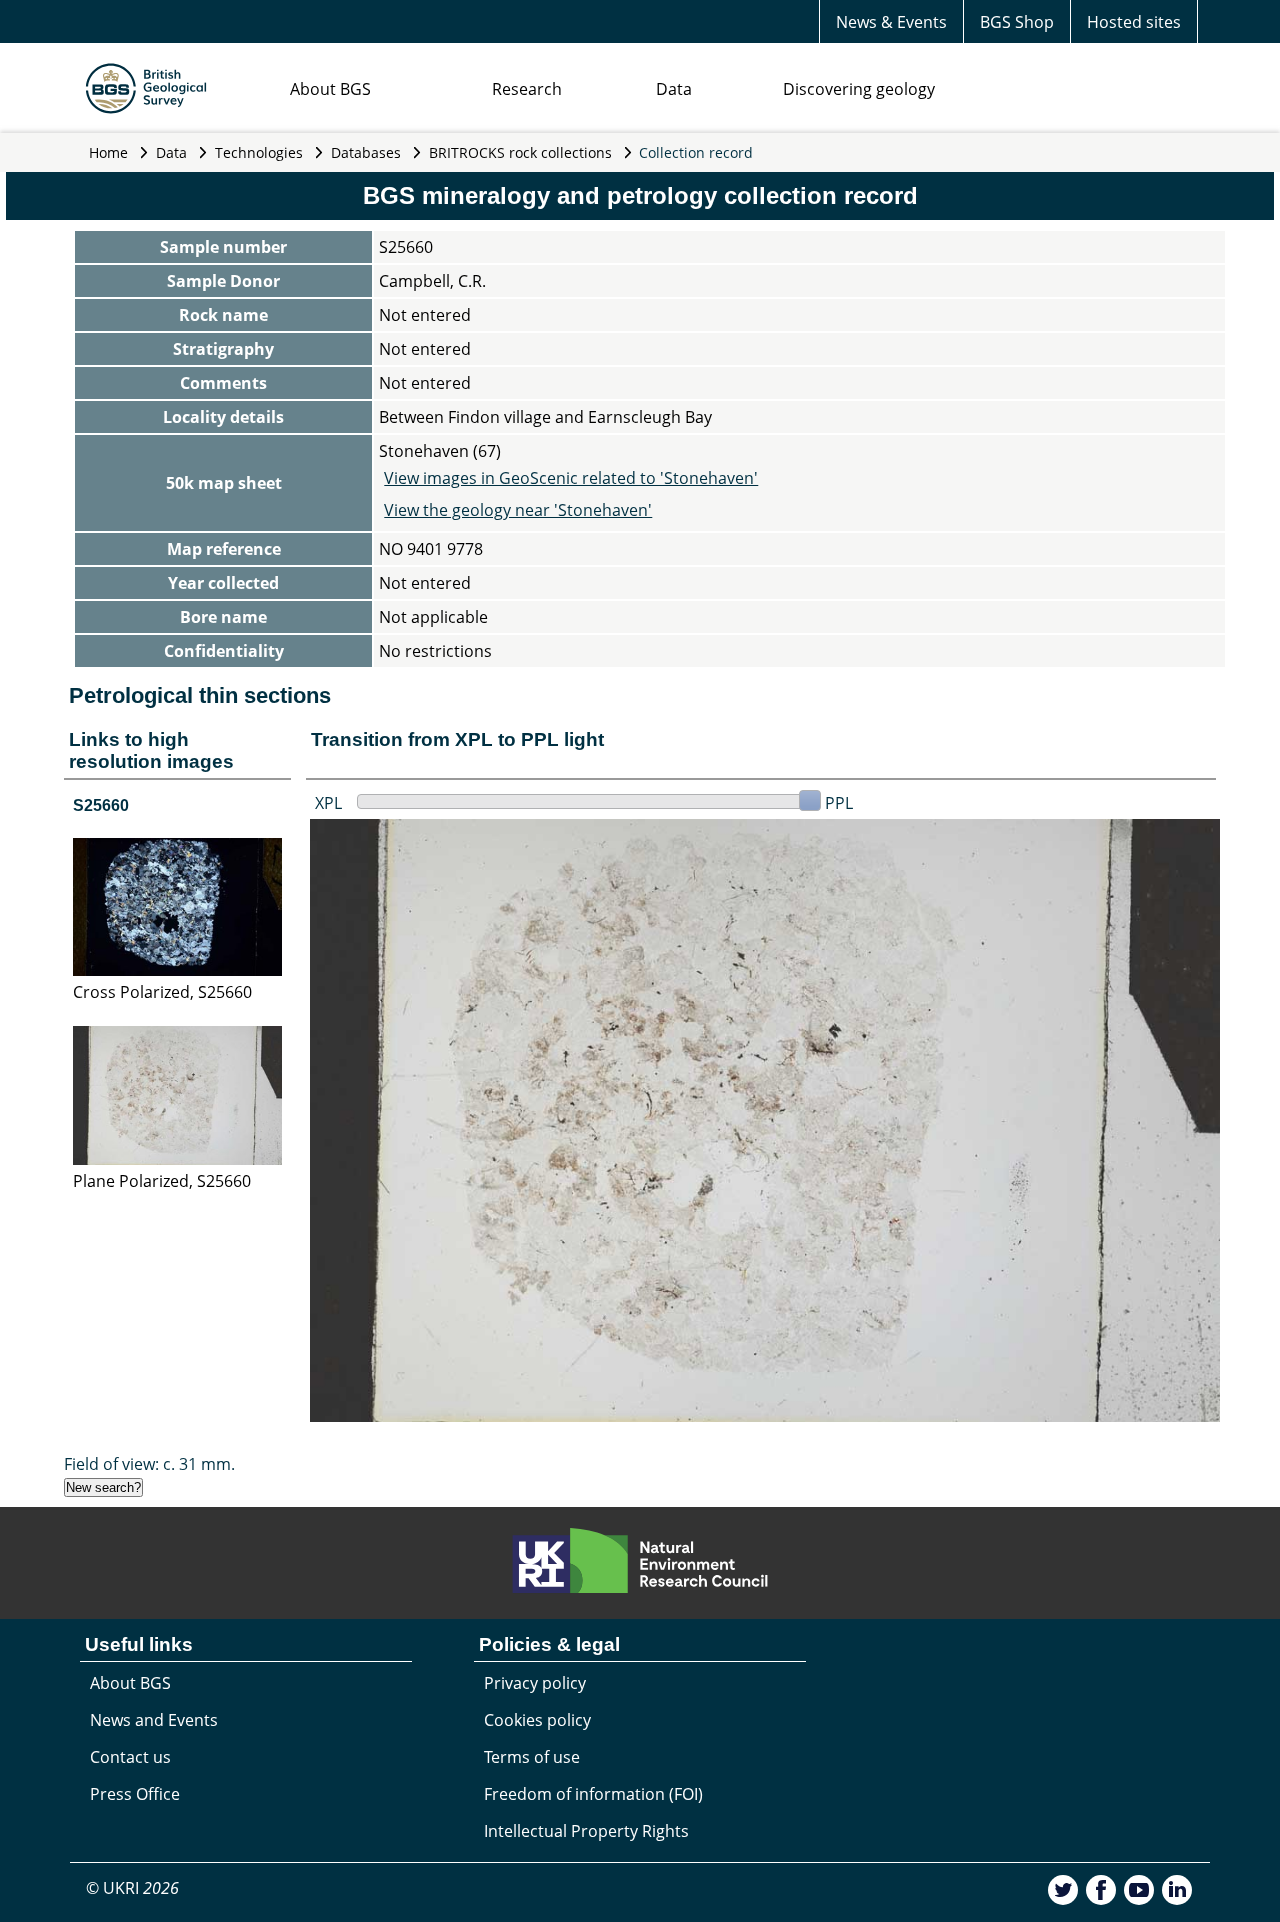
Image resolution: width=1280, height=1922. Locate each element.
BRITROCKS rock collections (520, 152)
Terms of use (532, 1757)
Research (527, 89)
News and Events (154, 1720)
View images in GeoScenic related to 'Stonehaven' (571, 478)
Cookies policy (537, 1720)
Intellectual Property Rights (586, 1831)
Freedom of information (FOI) (593, 1794)
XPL (328, 803)
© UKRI (132, 1888)
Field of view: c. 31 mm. (149, 1464)
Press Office (135, 1794)
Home (108, 152)
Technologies (259, 152)
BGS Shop (1017, 22)
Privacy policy (535, 1683)
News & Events (891, 22)
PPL (839, 803)
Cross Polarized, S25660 (162, 992)
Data (674, 89)
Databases (366, 152)
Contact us (130, 1757)
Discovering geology (859, 89)
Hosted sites (1134, 22)
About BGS (330, 89)
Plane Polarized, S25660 (162, 1181)
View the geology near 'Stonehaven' (518, 510)
